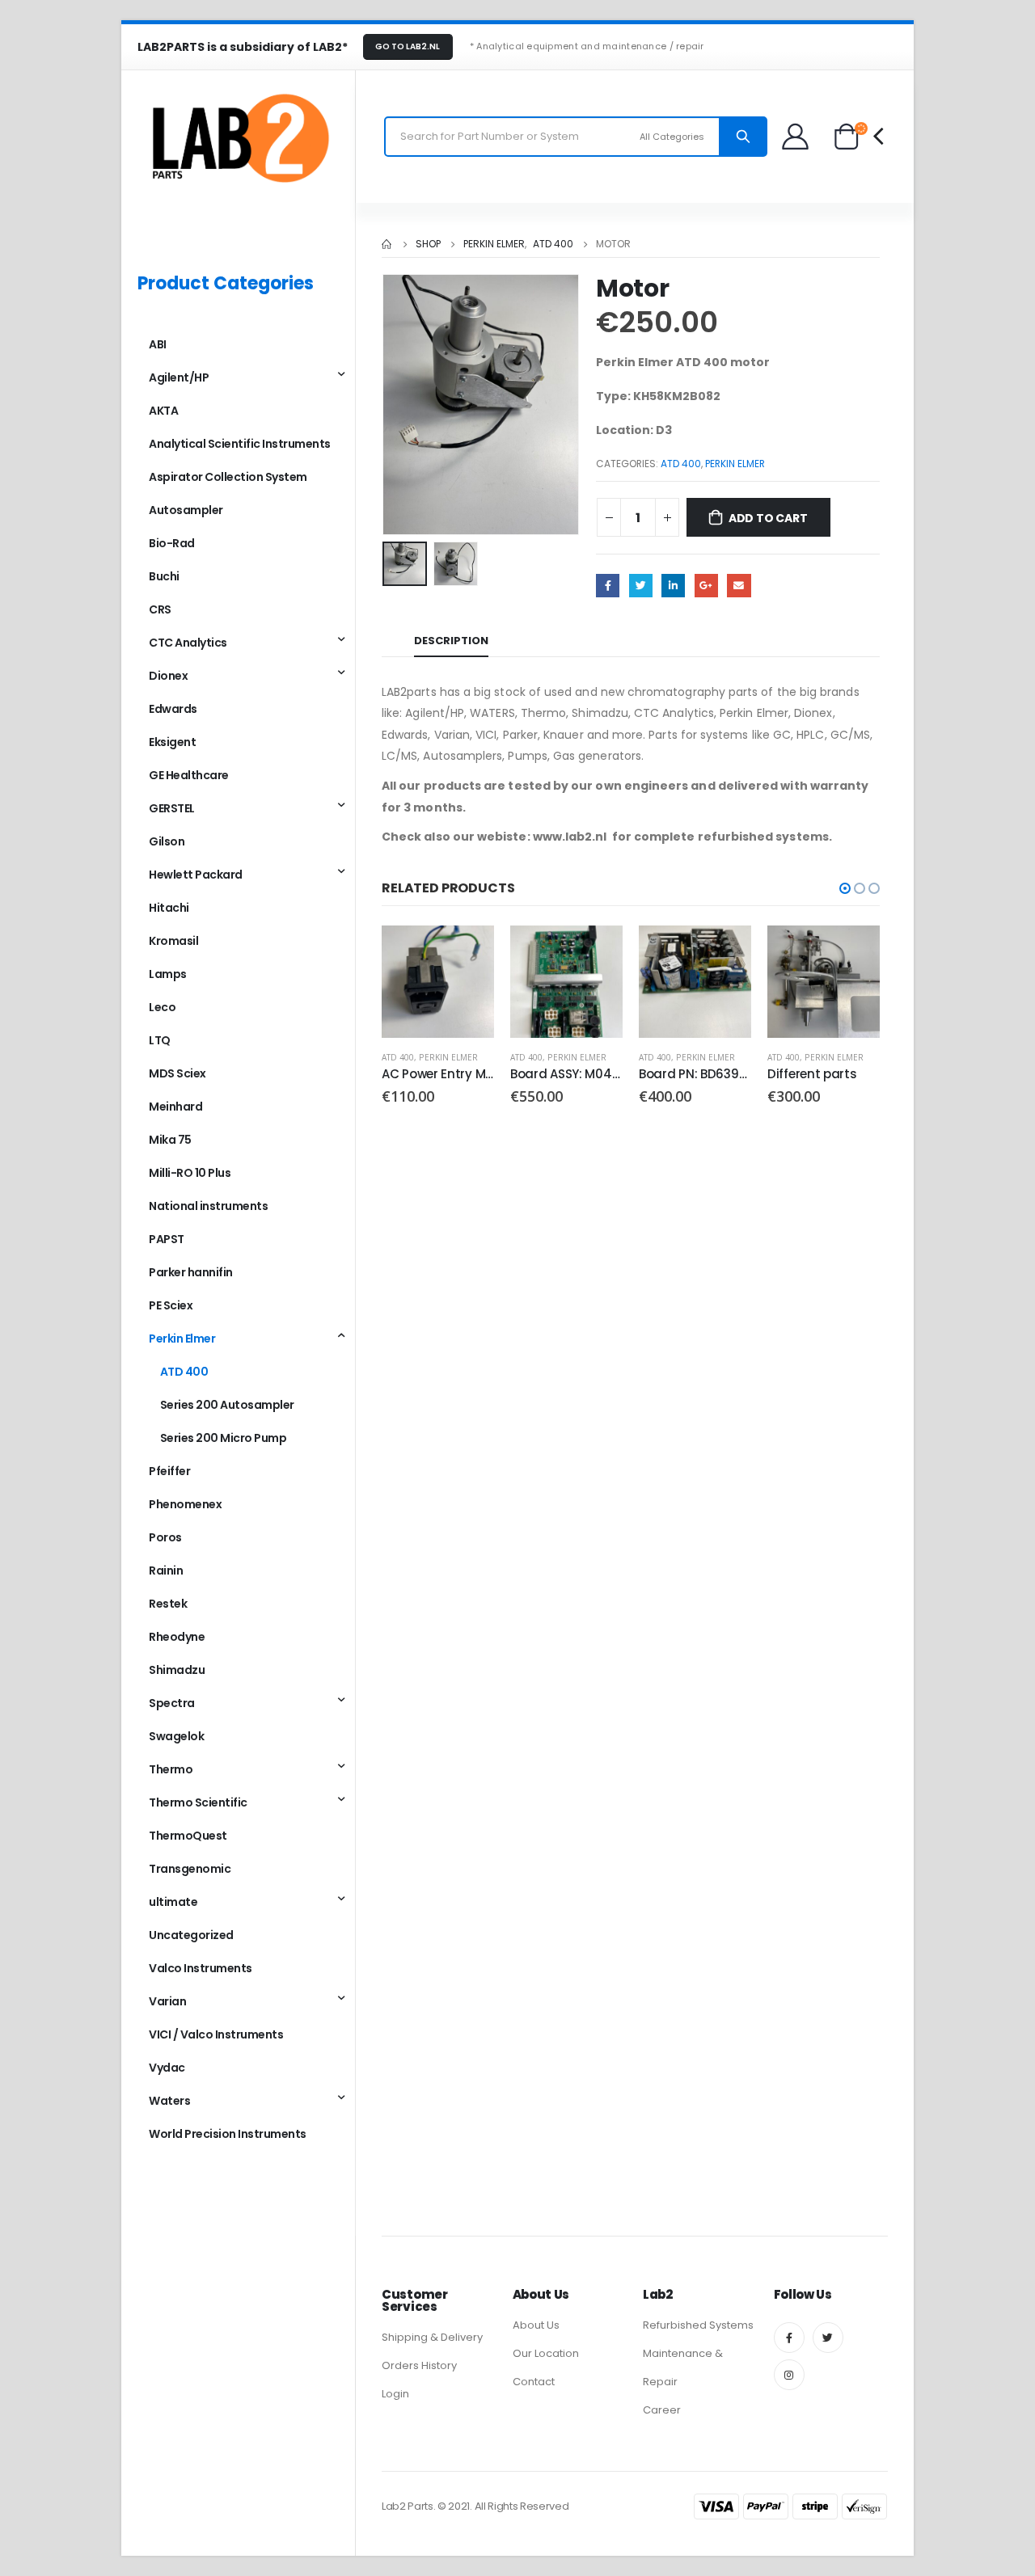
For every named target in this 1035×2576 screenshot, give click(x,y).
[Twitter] (828, 2338)
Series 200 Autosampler (227, 1405)
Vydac (167, 2068)
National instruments (208, 1206)
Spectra (172, 1703)
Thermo (171, 1769)
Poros (165, 1537)
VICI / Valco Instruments (216, 2034)
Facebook (608, 586)
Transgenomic (190, 1869)
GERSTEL (172, 808)
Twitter (641, 586)
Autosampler (186, 510)
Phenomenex (185, 1504)
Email (739, 586)
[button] (845, 888)
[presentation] (386, 405)
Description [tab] (451, 641)
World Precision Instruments (228, 2134)
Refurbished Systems (698, 2325)
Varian (167, 2001)
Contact (534, 2382)
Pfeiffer (169, 1471)
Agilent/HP (179, 377)
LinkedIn (673, 586)
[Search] (743, 137)
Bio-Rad (172, 543)
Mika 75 (170, 1140)
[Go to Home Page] (387, 244)
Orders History (419, 2365)
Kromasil (173, 941)
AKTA (163, 411)
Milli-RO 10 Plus (190, 1173)
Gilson (167, 841)
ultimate (173, 1902)
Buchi (164, 576)
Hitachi (169, 908)
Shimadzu (177, 1670)
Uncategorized (191, 1935)
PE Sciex (171, 1305)
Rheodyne (177, 1637)
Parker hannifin (191, 1272)
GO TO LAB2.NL (408, 46)
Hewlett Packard (196, 875)
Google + (706, 586)
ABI (158, 344)
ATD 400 (681, 464)
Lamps (168, 974)
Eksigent (172, 742)
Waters (169, 2101)
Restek (168, 1604)
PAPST (167, 1239)
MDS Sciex (177, 1073)
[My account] (796, 136)
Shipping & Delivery (432, 2337)
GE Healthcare (189, 775)
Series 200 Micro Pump (224, 1438)
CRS (160, 609)
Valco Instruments (201, 1968)
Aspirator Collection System (228, 477)
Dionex (168, 676)
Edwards (173, 709)
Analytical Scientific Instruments (240, 444)
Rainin (166, 1570)
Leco (162, 1007)
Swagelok (176, 1736)
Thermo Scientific (198, 1802)
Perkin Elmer (735, 464)
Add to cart (768, 518)
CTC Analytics (188, 643)
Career (662, 2410)
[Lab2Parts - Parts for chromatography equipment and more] (239, 137)
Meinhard (175, 1107)
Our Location (546, 2353)
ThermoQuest (188, 1836)
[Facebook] (789, 2338)
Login (395, 2394)
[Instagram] (789, 2375)
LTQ (160, 1040)
